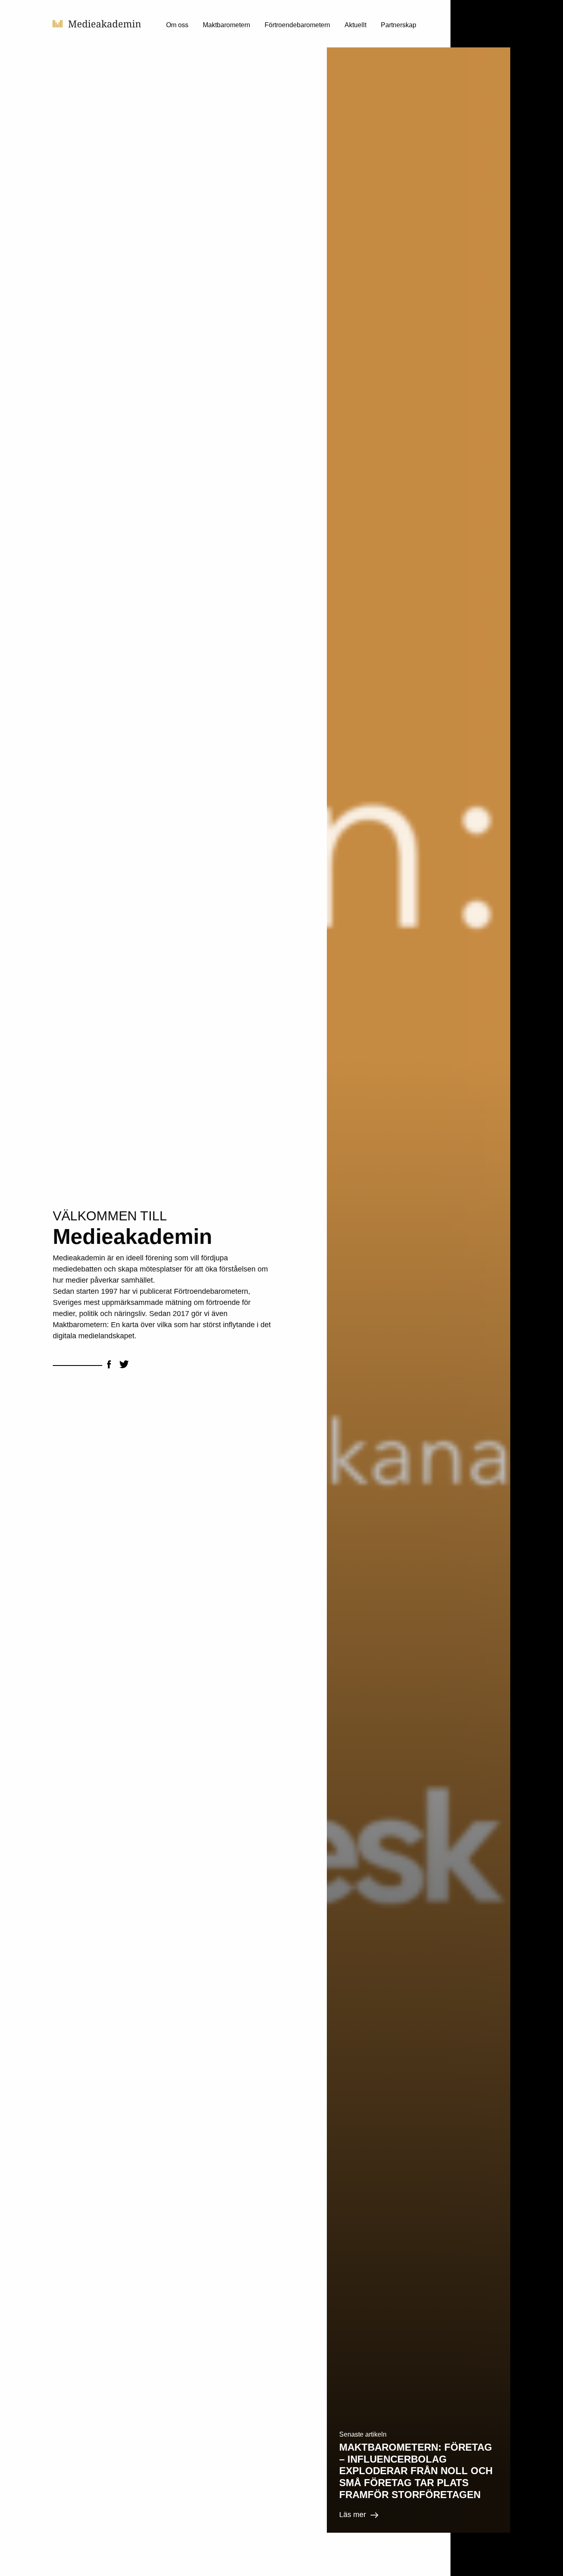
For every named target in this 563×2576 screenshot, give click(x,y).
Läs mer (353, 2515)
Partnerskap (399, 25)
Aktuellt (355, 25)
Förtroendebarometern (297, 25)
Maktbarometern (226, 25)
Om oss (177, 25)
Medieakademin (97, 24)
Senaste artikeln (363, 2434)
